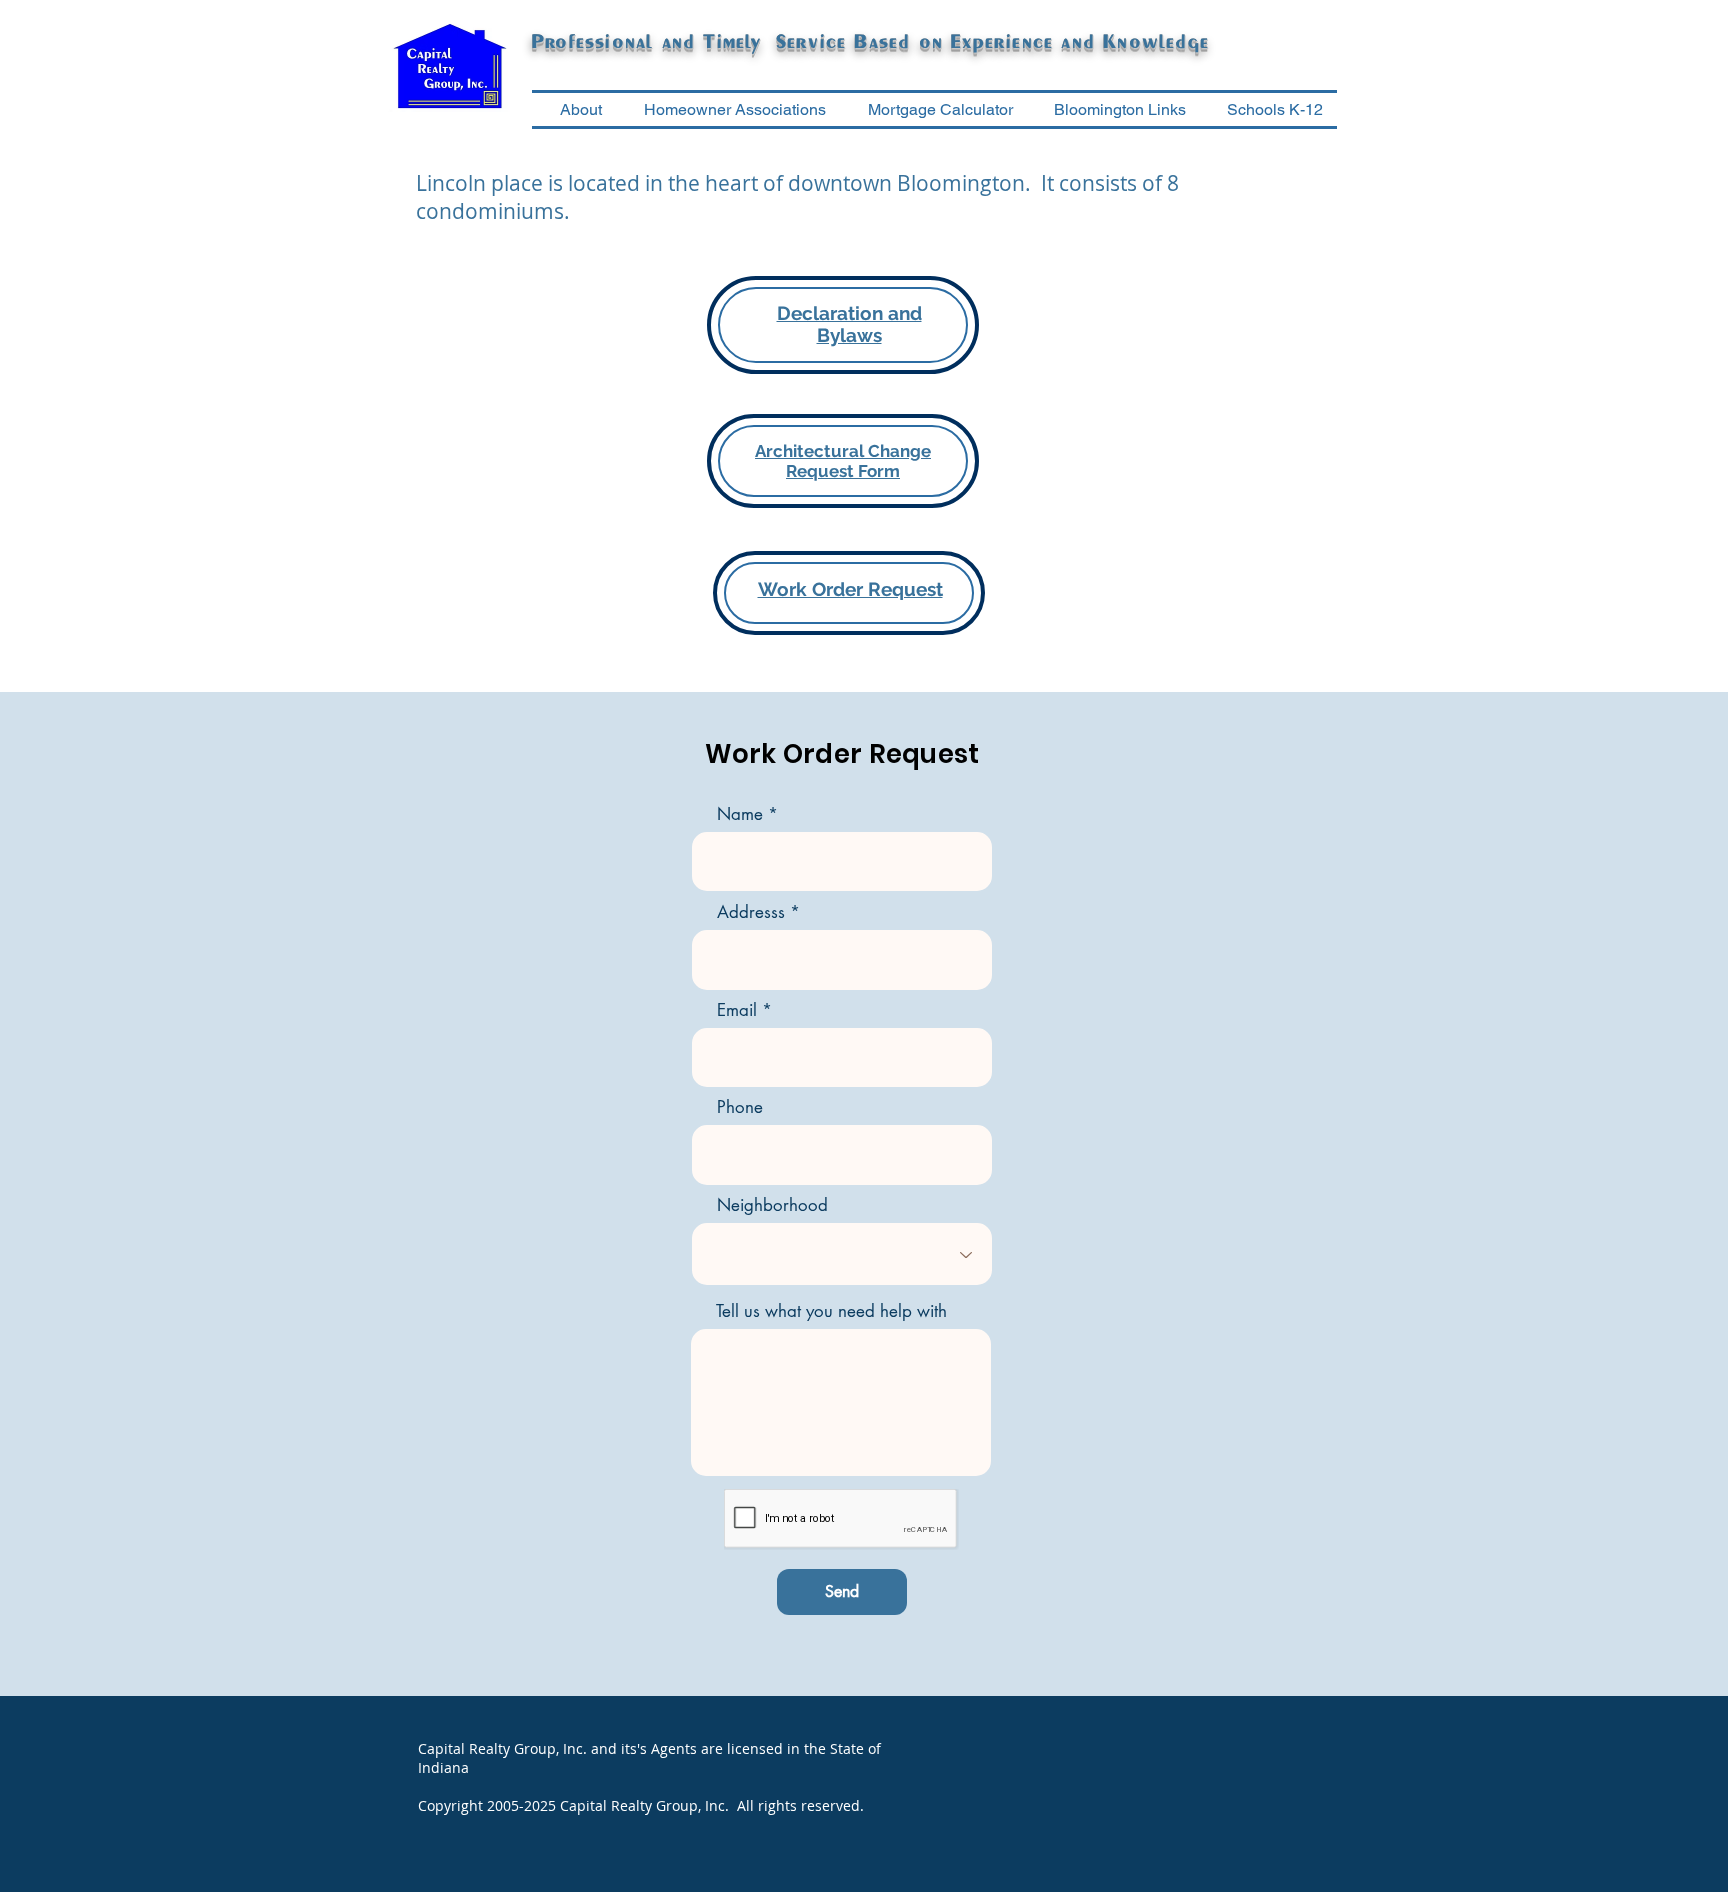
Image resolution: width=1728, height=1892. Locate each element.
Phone (740, 1107)
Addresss (751, 912)
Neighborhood (772, 1205)
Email (737, 1010)
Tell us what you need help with (831, 1311)
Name (740, 814)
